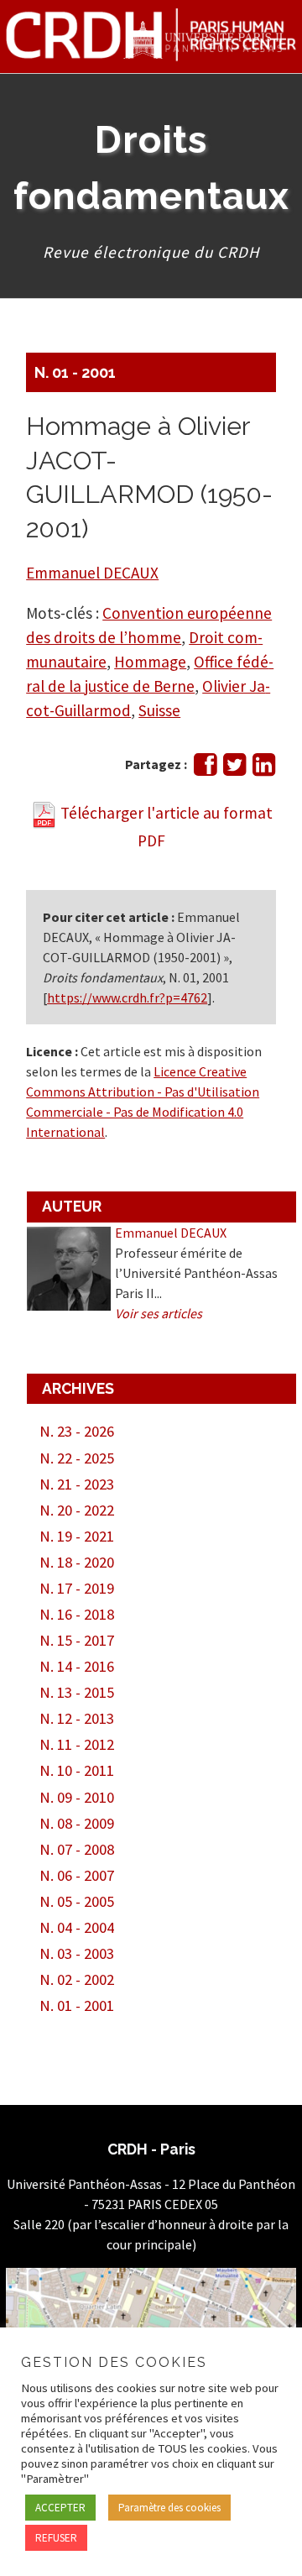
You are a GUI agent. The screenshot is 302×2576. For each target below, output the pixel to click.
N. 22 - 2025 (77, 1458)
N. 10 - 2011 (77, 1770)
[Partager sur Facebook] (205, 769)
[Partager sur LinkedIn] (264, 769)
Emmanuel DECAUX (92, 573)
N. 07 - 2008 (77, 1849)
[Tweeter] (234, 769)
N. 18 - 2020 (77, 1562)
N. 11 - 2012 (77, 1744)
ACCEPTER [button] (60, 2508)
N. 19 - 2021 (77, 1536)
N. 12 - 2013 (77, 1718)
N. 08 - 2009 (77, 1823)
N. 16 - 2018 (77, 1614)
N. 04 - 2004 (77, 1927)
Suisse (159, 710)
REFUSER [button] (56, 2538)
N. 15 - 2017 (77, 1640)
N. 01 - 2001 (75, 372)
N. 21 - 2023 (77, 1484)
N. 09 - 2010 (77, 1797)
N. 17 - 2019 (77, 1588)
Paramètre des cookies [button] (169, 2508)
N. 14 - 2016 (77, 1666)
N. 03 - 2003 (77, 1953)
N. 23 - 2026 (77, 1431)
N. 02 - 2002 (77, 1979)
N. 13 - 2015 (77, 1692)
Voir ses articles (159, 1313)
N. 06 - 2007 (77, 1875)
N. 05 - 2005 (77, 1901)
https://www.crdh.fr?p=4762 (127, 997)
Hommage (150, 662)
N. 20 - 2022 (77, 1510)
